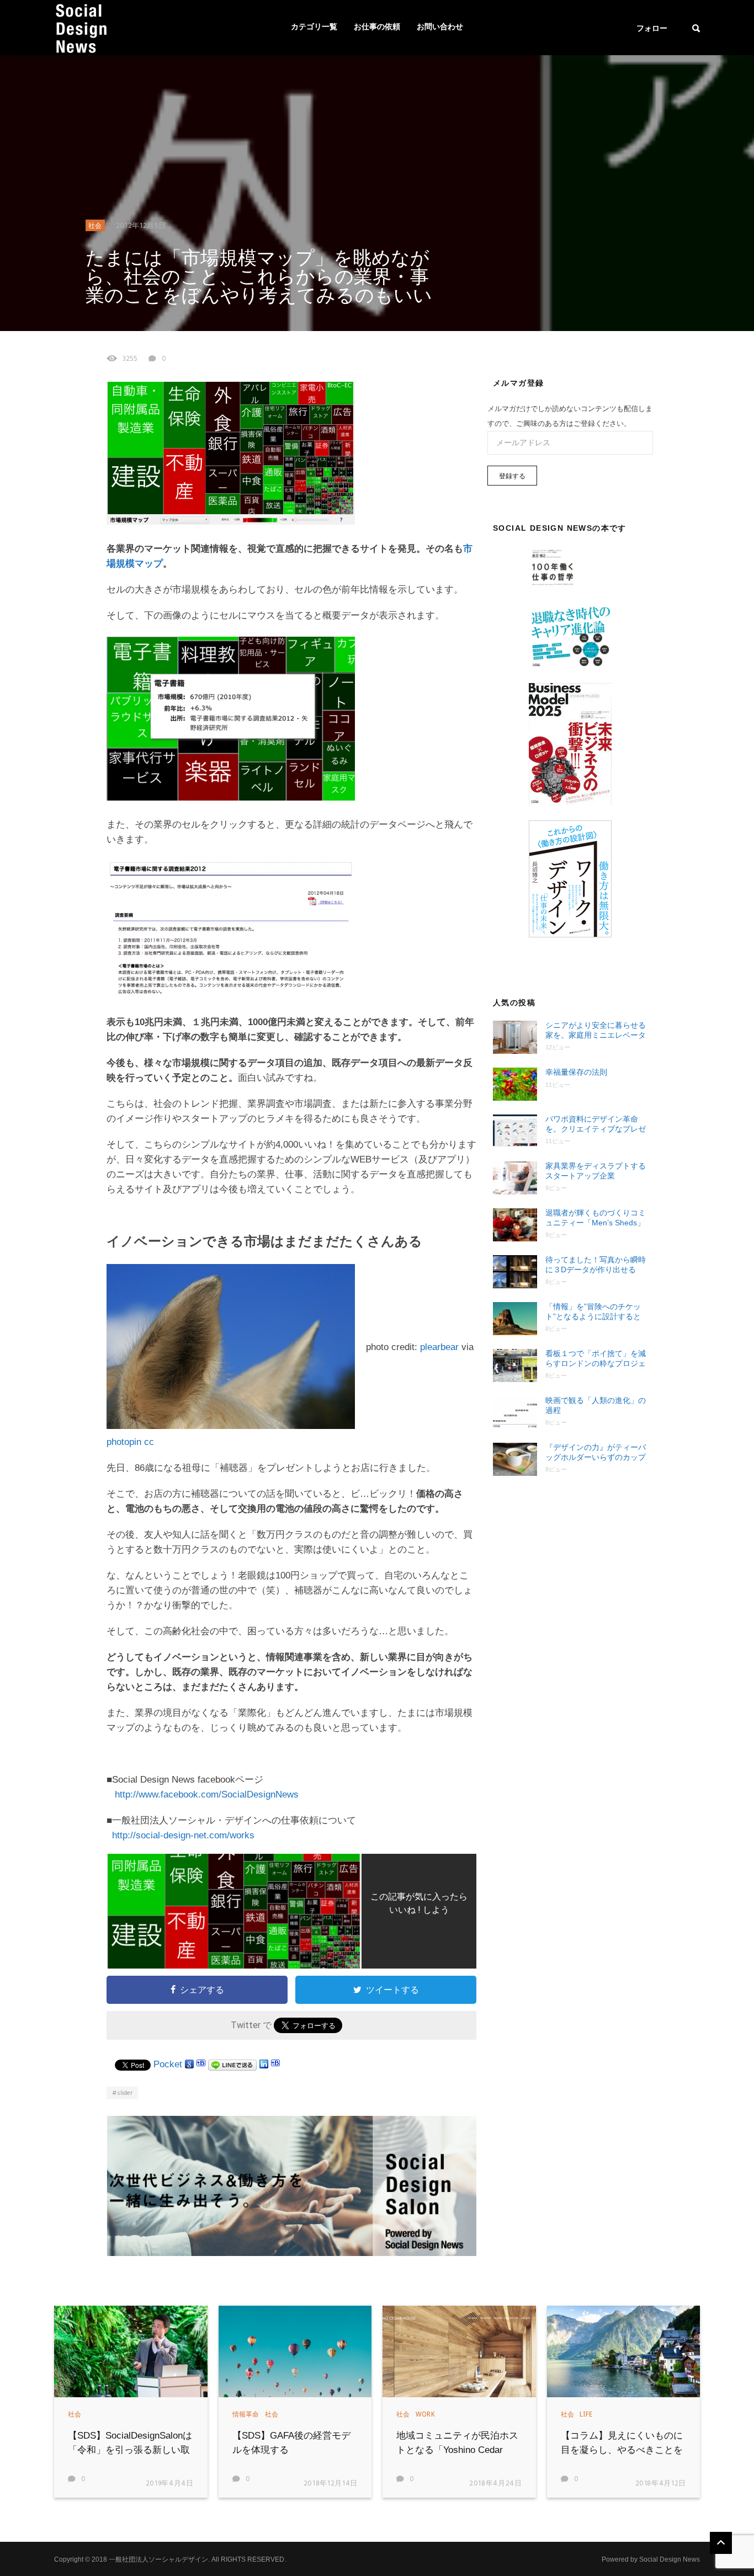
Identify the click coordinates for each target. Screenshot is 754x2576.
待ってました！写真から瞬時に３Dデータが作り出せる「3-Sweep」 (596, 1265)
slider (125, 2093)
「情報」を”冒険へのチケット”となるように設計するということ (593, 1312)
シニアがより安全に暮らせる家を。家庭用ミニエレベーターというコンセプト (596, 1030)
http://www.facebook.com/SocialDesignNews (207, 1794)
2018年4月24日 (496, 2484)
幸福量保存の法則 (576, 1072)
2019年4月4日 (170, 2484)
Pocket (168, 2064)
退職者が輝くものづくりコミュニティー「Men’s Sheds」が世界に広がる (596, 1218)
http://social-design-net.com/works (183, 1835)
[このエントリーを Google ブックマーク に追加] (189, 2064)
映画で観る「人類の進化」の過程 (596, 1405)
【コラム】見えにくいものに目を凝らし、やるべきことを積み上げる (622, 2450)
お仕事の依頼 (377, 27)
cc (149, 1442)
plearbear (439, 1347)
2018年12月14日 (331, 2484)
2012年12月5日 (141, 226)
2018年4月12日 (661, 2484)
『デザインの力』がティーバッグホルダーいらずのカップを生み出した (596, 1452)
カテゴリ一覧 (314, 27)
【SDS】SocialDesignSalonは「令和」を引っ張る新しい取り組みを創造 (130, 2450)
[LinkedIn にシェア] (264, 2064)
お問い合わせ (440, 27)
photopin (124, 1442)
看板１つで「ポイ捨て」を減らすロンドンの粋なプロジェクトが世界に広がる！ (596, 1359)
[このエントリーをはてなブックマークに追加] (201, 2064)
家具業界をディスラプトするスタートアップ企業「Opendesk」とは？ (596, 1171)
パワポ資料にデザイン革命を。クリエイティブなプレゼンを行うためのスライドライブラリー (596, 1124)
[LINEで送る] (232, 2064)
